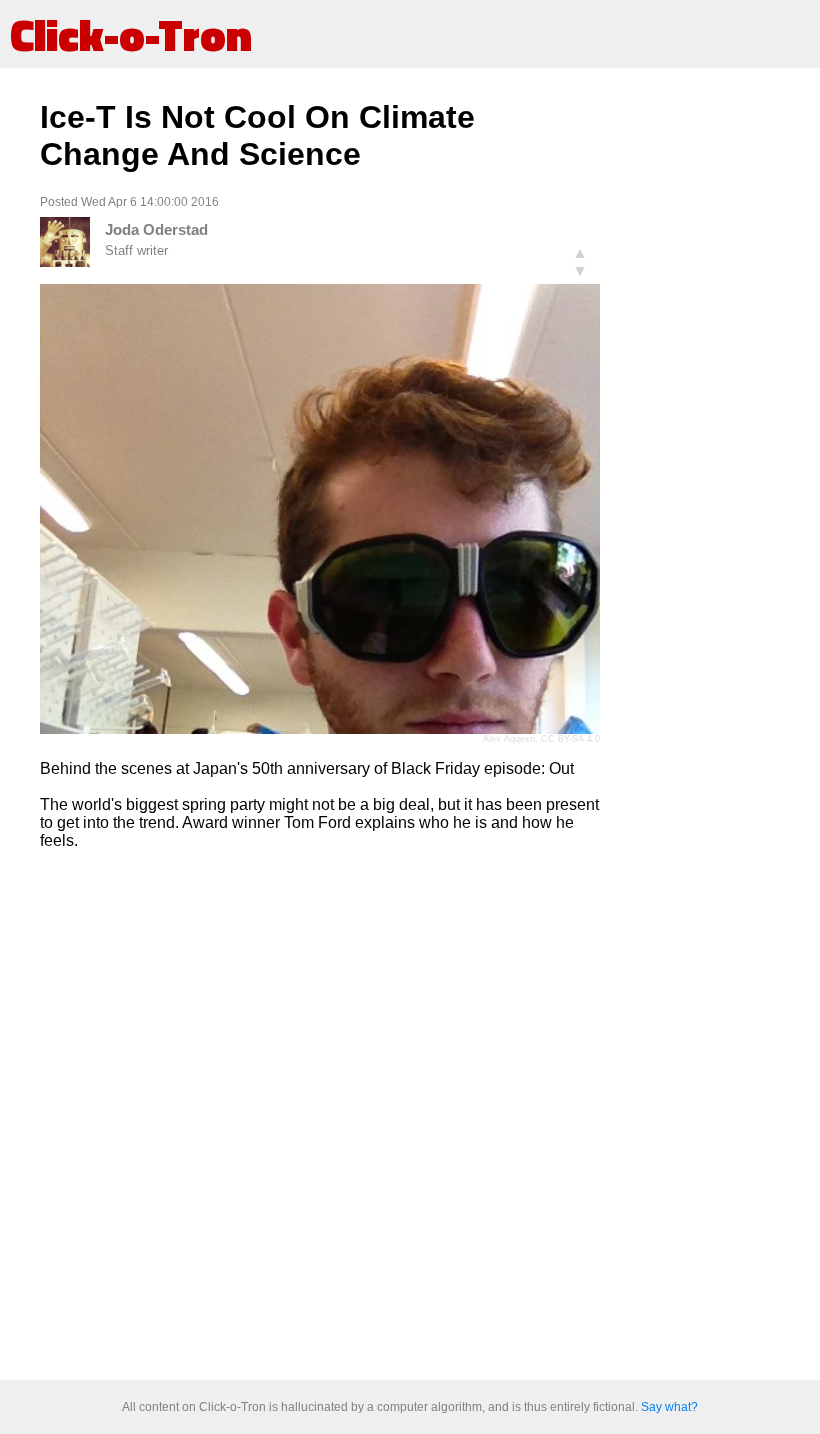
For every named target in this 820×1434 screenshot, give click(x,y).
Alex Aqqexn (509, 739)
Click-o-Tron (131, 34)
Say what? (669, 1407)
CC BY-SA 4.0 (570, 739)
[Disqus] (320, 1116)
